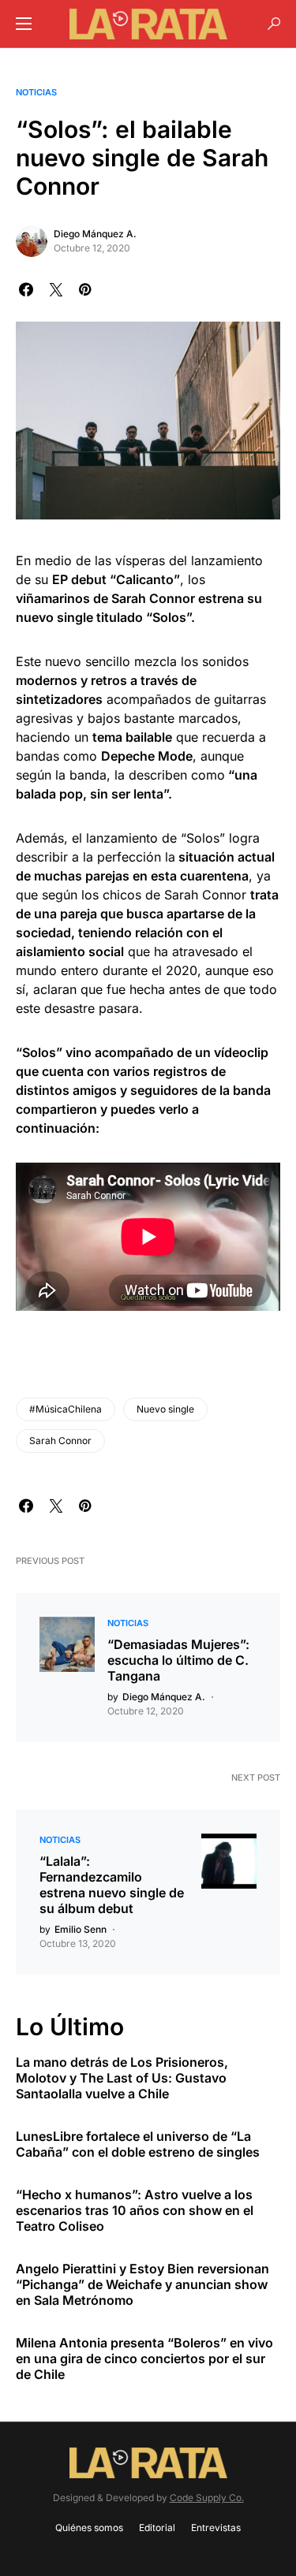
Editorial (157, 2528)
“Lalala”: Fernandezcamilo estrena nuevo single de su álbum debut (112, 1885)
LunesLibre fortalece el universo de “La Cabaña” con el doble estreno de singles (138, 2144)
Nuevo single (165, 1409)
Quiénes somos (89, 2528)
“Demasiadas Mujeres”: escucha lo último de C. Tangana (178, 1660)
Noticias (36, 92)
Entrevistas (216, 2528)
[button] (24, 24)
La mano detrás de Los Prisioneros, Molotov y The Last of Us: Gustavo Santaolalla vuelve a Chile (122, 2078)
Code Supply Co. (207, 2498)
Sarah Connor (60, 1441)
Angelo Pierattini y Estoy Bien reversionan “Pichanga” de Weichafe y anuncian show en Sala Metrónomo (142, 2284)
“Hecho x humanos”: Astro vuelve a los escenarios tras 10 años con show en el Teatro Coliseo (135, 2210)
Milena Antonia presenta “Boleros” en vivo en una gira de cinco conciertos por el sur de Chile (144, 2358)
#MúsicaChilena (66, 1409)
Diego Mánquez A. (95, 234)
